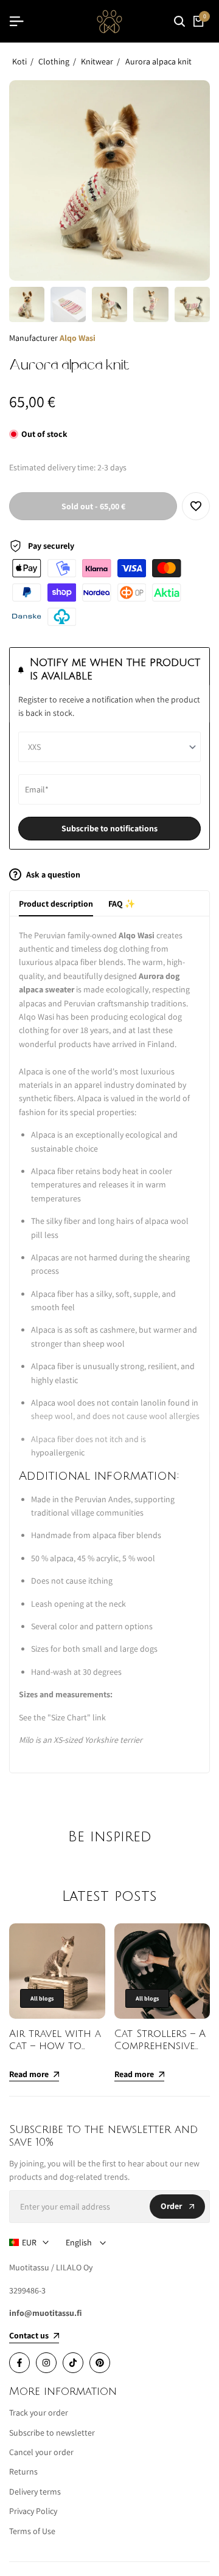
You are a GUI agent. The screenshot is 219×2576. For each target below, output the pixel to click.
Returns (23, 2471)
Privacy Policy (33, 2511)
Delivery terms (35, 2492)
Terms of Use (32, 2531)
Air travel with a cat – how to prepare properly (55, 2046)
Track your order (39, 2413)
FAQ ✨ (122, 904)
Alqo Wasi (78, 338)
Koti (19, 61)
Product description (56, 904)
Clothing (54, 61)
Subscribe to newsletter (52, 2433)
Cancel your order (41, 2452)
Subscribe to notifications (109, 828)
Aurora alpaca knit (158, 61)
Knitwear (97, 61)
